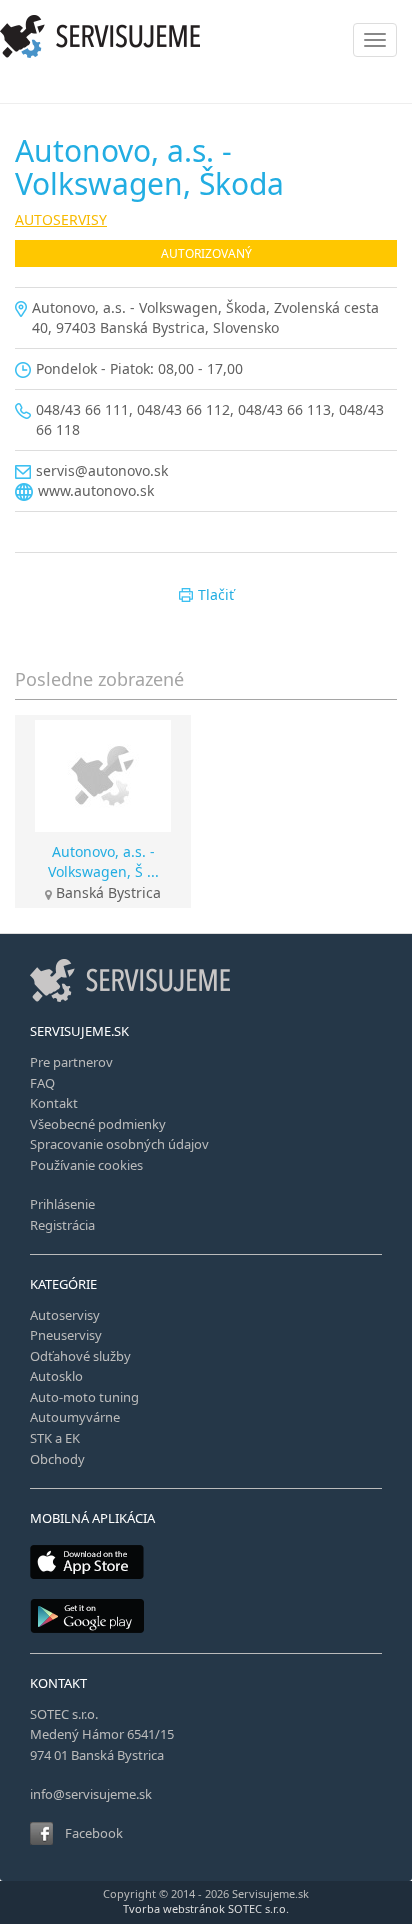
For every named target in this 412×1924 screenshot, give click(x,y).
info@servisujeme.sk (91, 1794)
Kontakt (54, 1103)
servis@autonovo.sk (102, 470)
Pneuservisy (66, 1335)
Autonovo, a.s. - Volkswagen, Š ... (103, 861)
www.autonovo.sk (96, 490)
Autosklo (56, 1376)
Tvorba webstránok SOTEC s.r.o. (206, 1908)
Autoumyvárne (75, 1417)
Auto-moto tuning (84, 1397)
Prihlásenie (62, 1204)
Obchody (57, 1459)
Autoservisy (65, 1315)
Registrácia (62, 1225)
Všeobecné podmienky (98, 1124)
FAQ (42, 1083)
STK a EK (55, 1438)
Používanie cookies (86, 1165)
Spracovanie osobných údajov (119, 1144)
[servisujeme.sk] (206, 36)
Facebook (94, 1833)
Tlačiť (216, 594)
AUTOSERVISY (61, 219)
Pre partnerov (71, 1062)
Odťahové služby (80, 1356)
